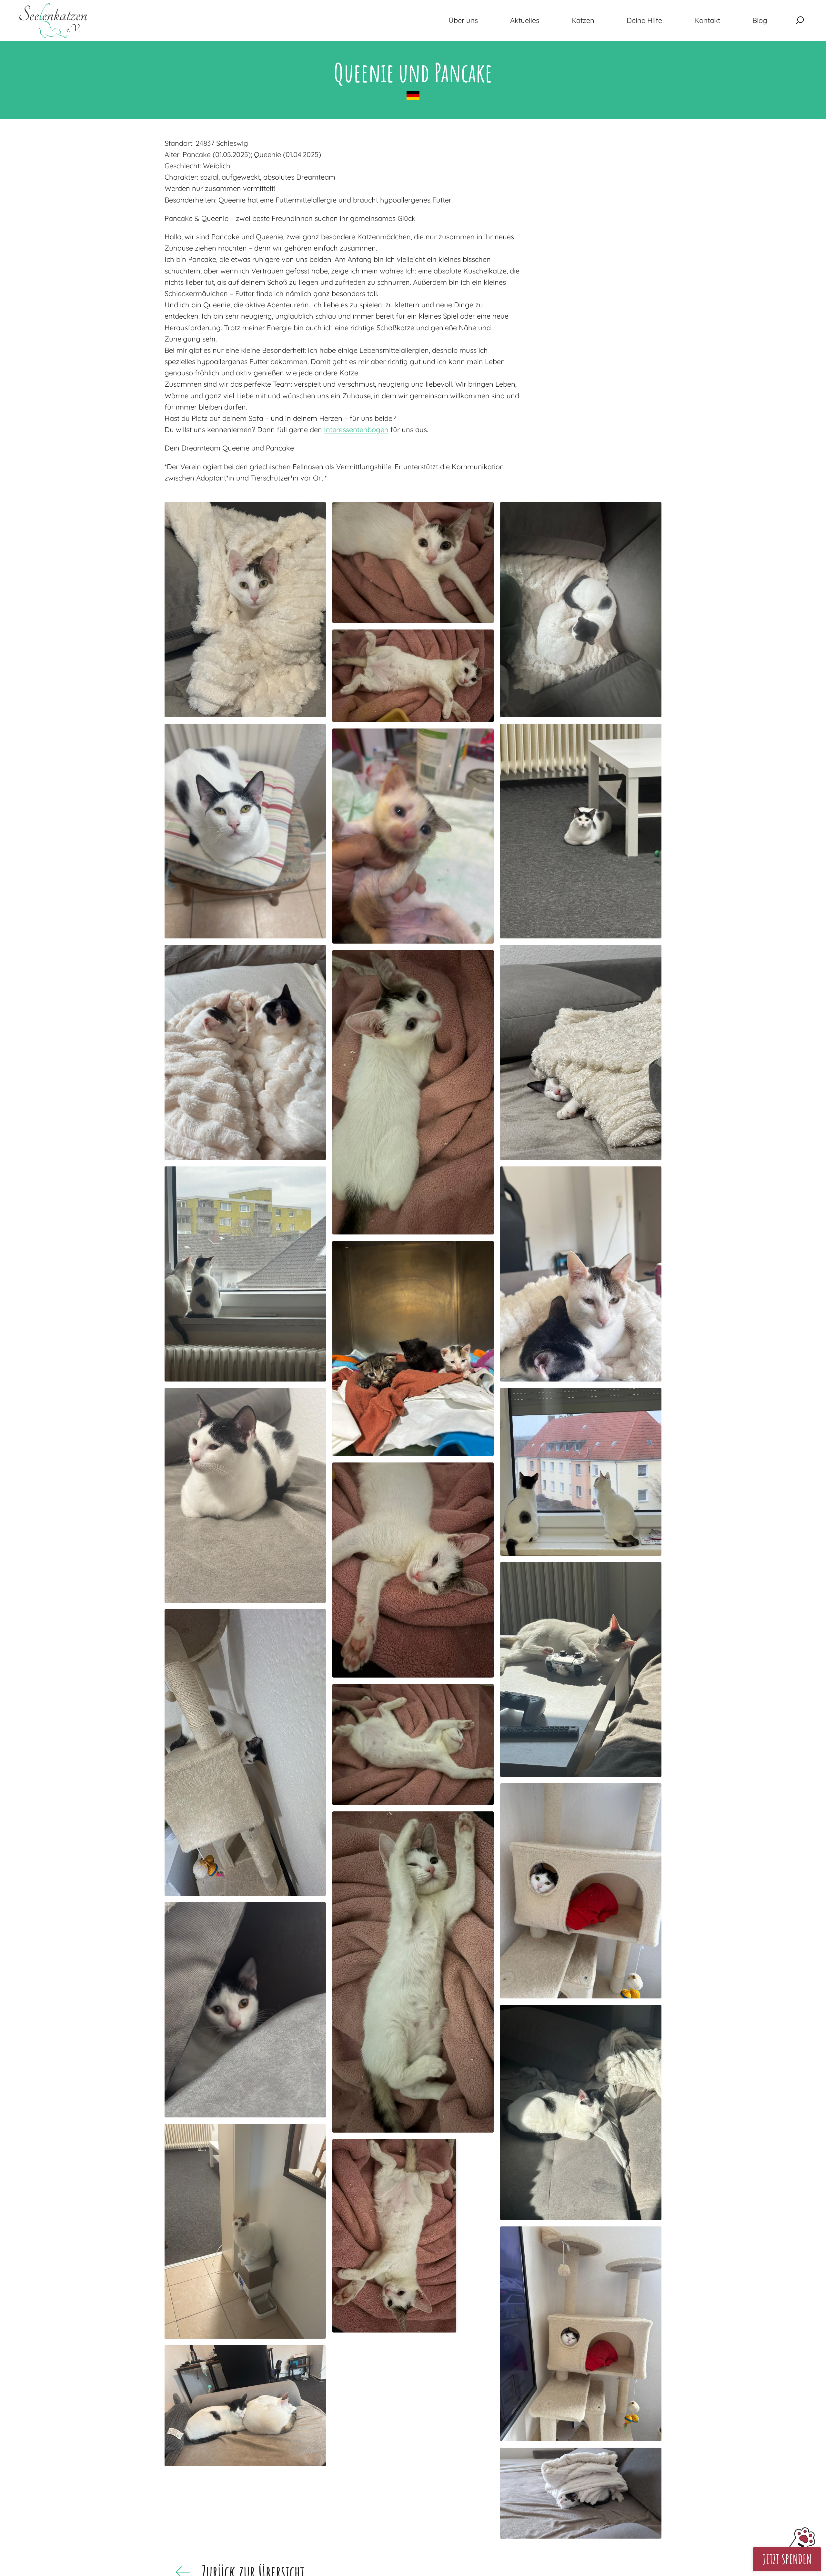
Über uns (463, 20)
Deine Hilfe (644, 20)
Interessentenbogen (356, 430)
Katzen (583, 20)
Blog (760, 20)
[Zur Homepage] (53, 20)
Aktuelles (525, 20)
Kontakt (707, 20)
